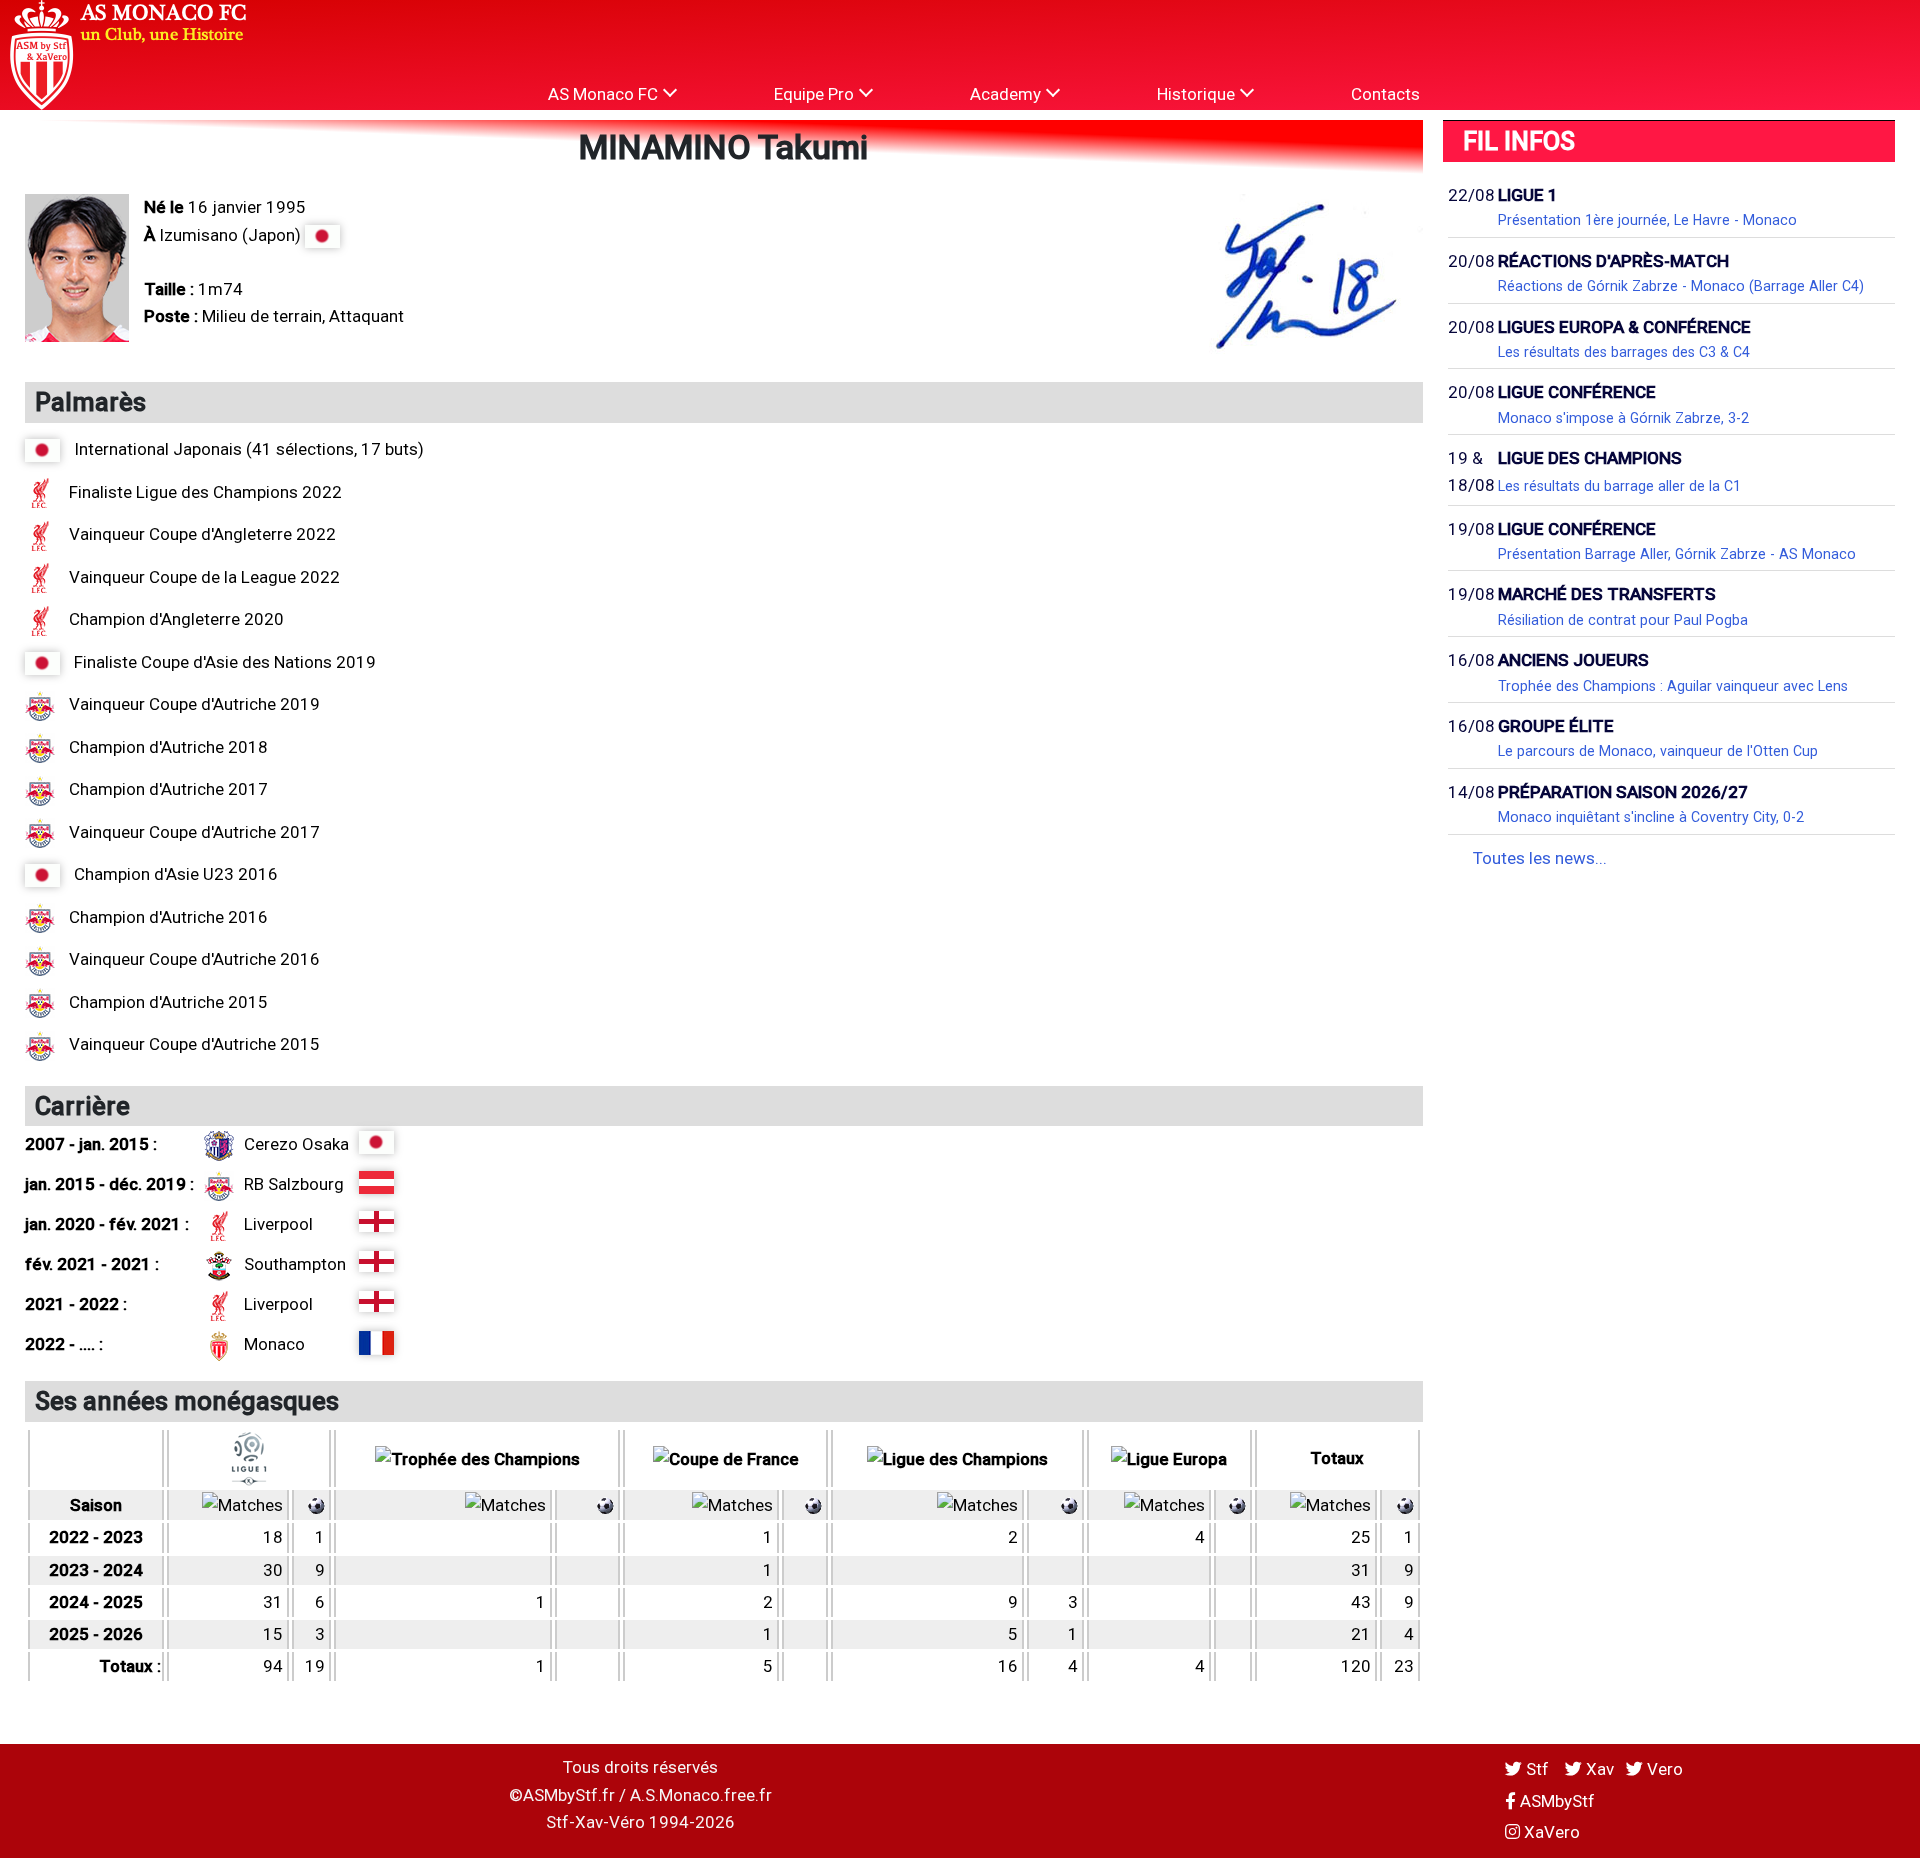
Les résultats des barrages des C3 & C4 (1624, 352)
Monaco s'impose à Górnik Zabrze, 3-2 (1623, 418)
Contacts (1385, 94)
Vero (1663, 1769)
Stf (1537, 1769)
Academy (1007, 94)
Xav (1598, 1769)
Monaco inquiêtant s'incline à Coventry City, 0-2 (1651, 817)
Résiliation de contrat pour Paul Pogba (1623, 620)
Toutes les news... (1540, 858)
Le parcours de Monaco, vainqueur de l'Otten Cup (1658, 751)
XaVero (1550, 1832)
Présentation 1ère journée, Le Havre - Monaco (1647, 220)
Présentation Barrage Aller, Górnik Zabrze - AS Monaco (1677, 554)
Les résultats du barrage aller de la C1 (1619, 486)
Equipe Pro (816, 94)
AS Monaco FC (605, 94)
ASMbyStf (1555, 1801)
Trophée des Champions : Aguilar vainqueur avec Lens (1673, 686)
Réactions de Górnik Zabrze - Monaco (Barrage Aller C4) (1681, 286)
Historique (1198, 94)
